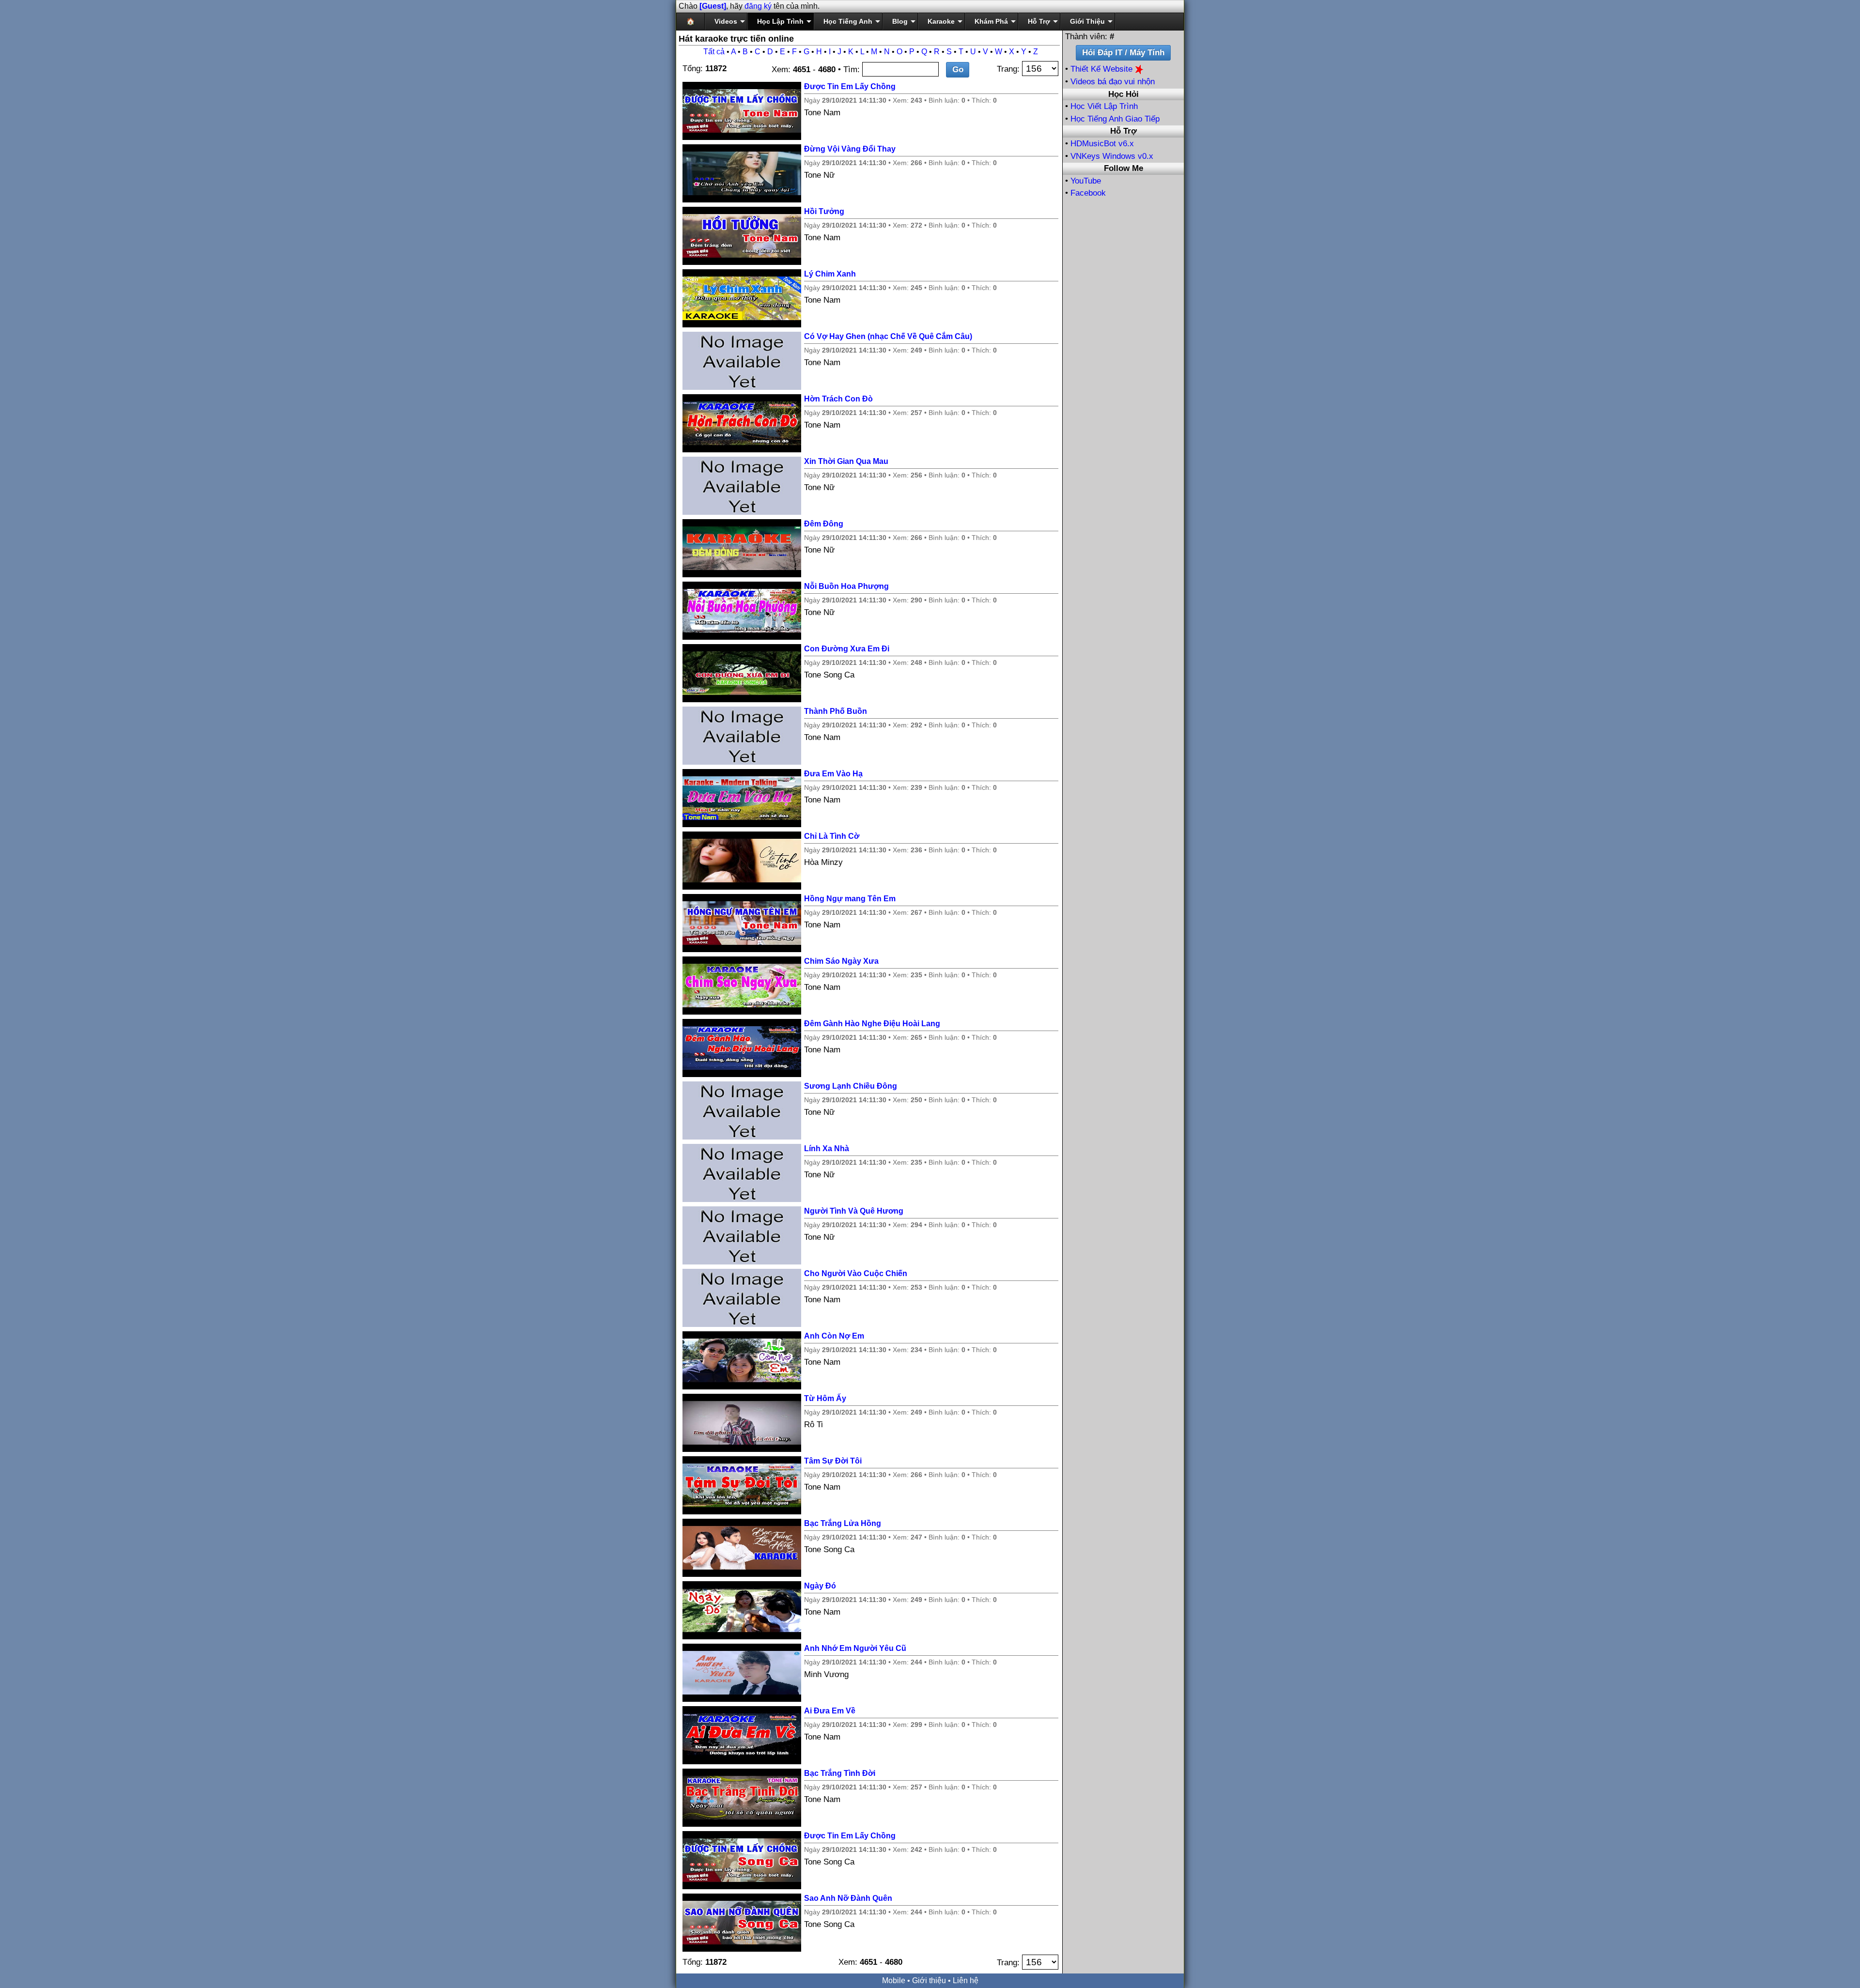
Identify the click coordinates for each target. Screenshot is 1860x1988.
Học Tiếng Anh (848, 21)
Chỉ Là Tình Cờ (832, 836)
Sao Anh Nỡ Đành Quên (848, 1898)
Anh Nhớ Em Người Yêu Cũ (855, 1648)
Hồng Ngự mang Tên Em (850, 899)
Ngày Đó (820, 1586)
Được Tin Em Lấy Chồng (850, 86)
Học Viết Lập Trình (1104, 106)
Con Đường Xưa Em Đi (847, 649)
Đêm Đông (824, 524)
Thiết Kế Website (1103, 69)
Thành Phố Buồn (836, 711)
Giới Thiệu (1087, 21)
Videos (726, 21)
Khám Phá (991, 21)
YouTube (1086, 181)
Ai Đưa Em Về (830, 1711)
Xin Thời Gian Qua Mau (846, 461)
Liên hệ (966, 1980)
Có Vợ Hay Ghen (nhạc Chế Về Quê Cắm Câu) (888, 336)
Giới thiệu (929, 1980)
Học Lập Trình (780, 21)
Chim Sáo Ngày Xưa (841, 961)
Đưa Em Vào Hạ (833, 774)
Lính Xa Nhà (827, 1148)
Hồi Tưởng (824, 211)
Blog (900, 21)
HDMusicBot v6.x (1102, 144)
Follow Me (1124, 168)
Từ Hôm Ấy (825, 1398)
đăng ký (758, 6)
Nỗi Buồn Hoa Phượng (846, 586)
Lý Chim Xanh (830, 274)
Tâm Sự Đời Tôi (833, 1461)
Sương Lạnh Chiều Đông (851, 1086)
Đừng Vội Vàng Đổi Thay (850, 149)
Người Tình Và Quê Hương (854, 1211)
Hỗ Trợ (1039, 21)
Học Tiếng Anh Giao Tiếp (1115, 119)
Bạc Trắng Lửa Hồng (843, 1523)
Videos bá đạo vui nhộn (1113, 82)
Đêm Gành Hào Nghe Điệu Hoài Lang (872, 1024)
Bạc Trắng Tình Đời (840, 1773)
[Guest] (713, 6)
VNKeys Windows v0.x (1112, 156)
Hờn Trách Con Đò (838, 399)
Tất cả (714, 52)
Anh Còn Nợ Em (834, 1336)
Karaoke (941, 21)
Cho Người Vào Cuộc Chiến (856, 1273)
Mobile (894, 1980)
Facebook (1088, 193)
